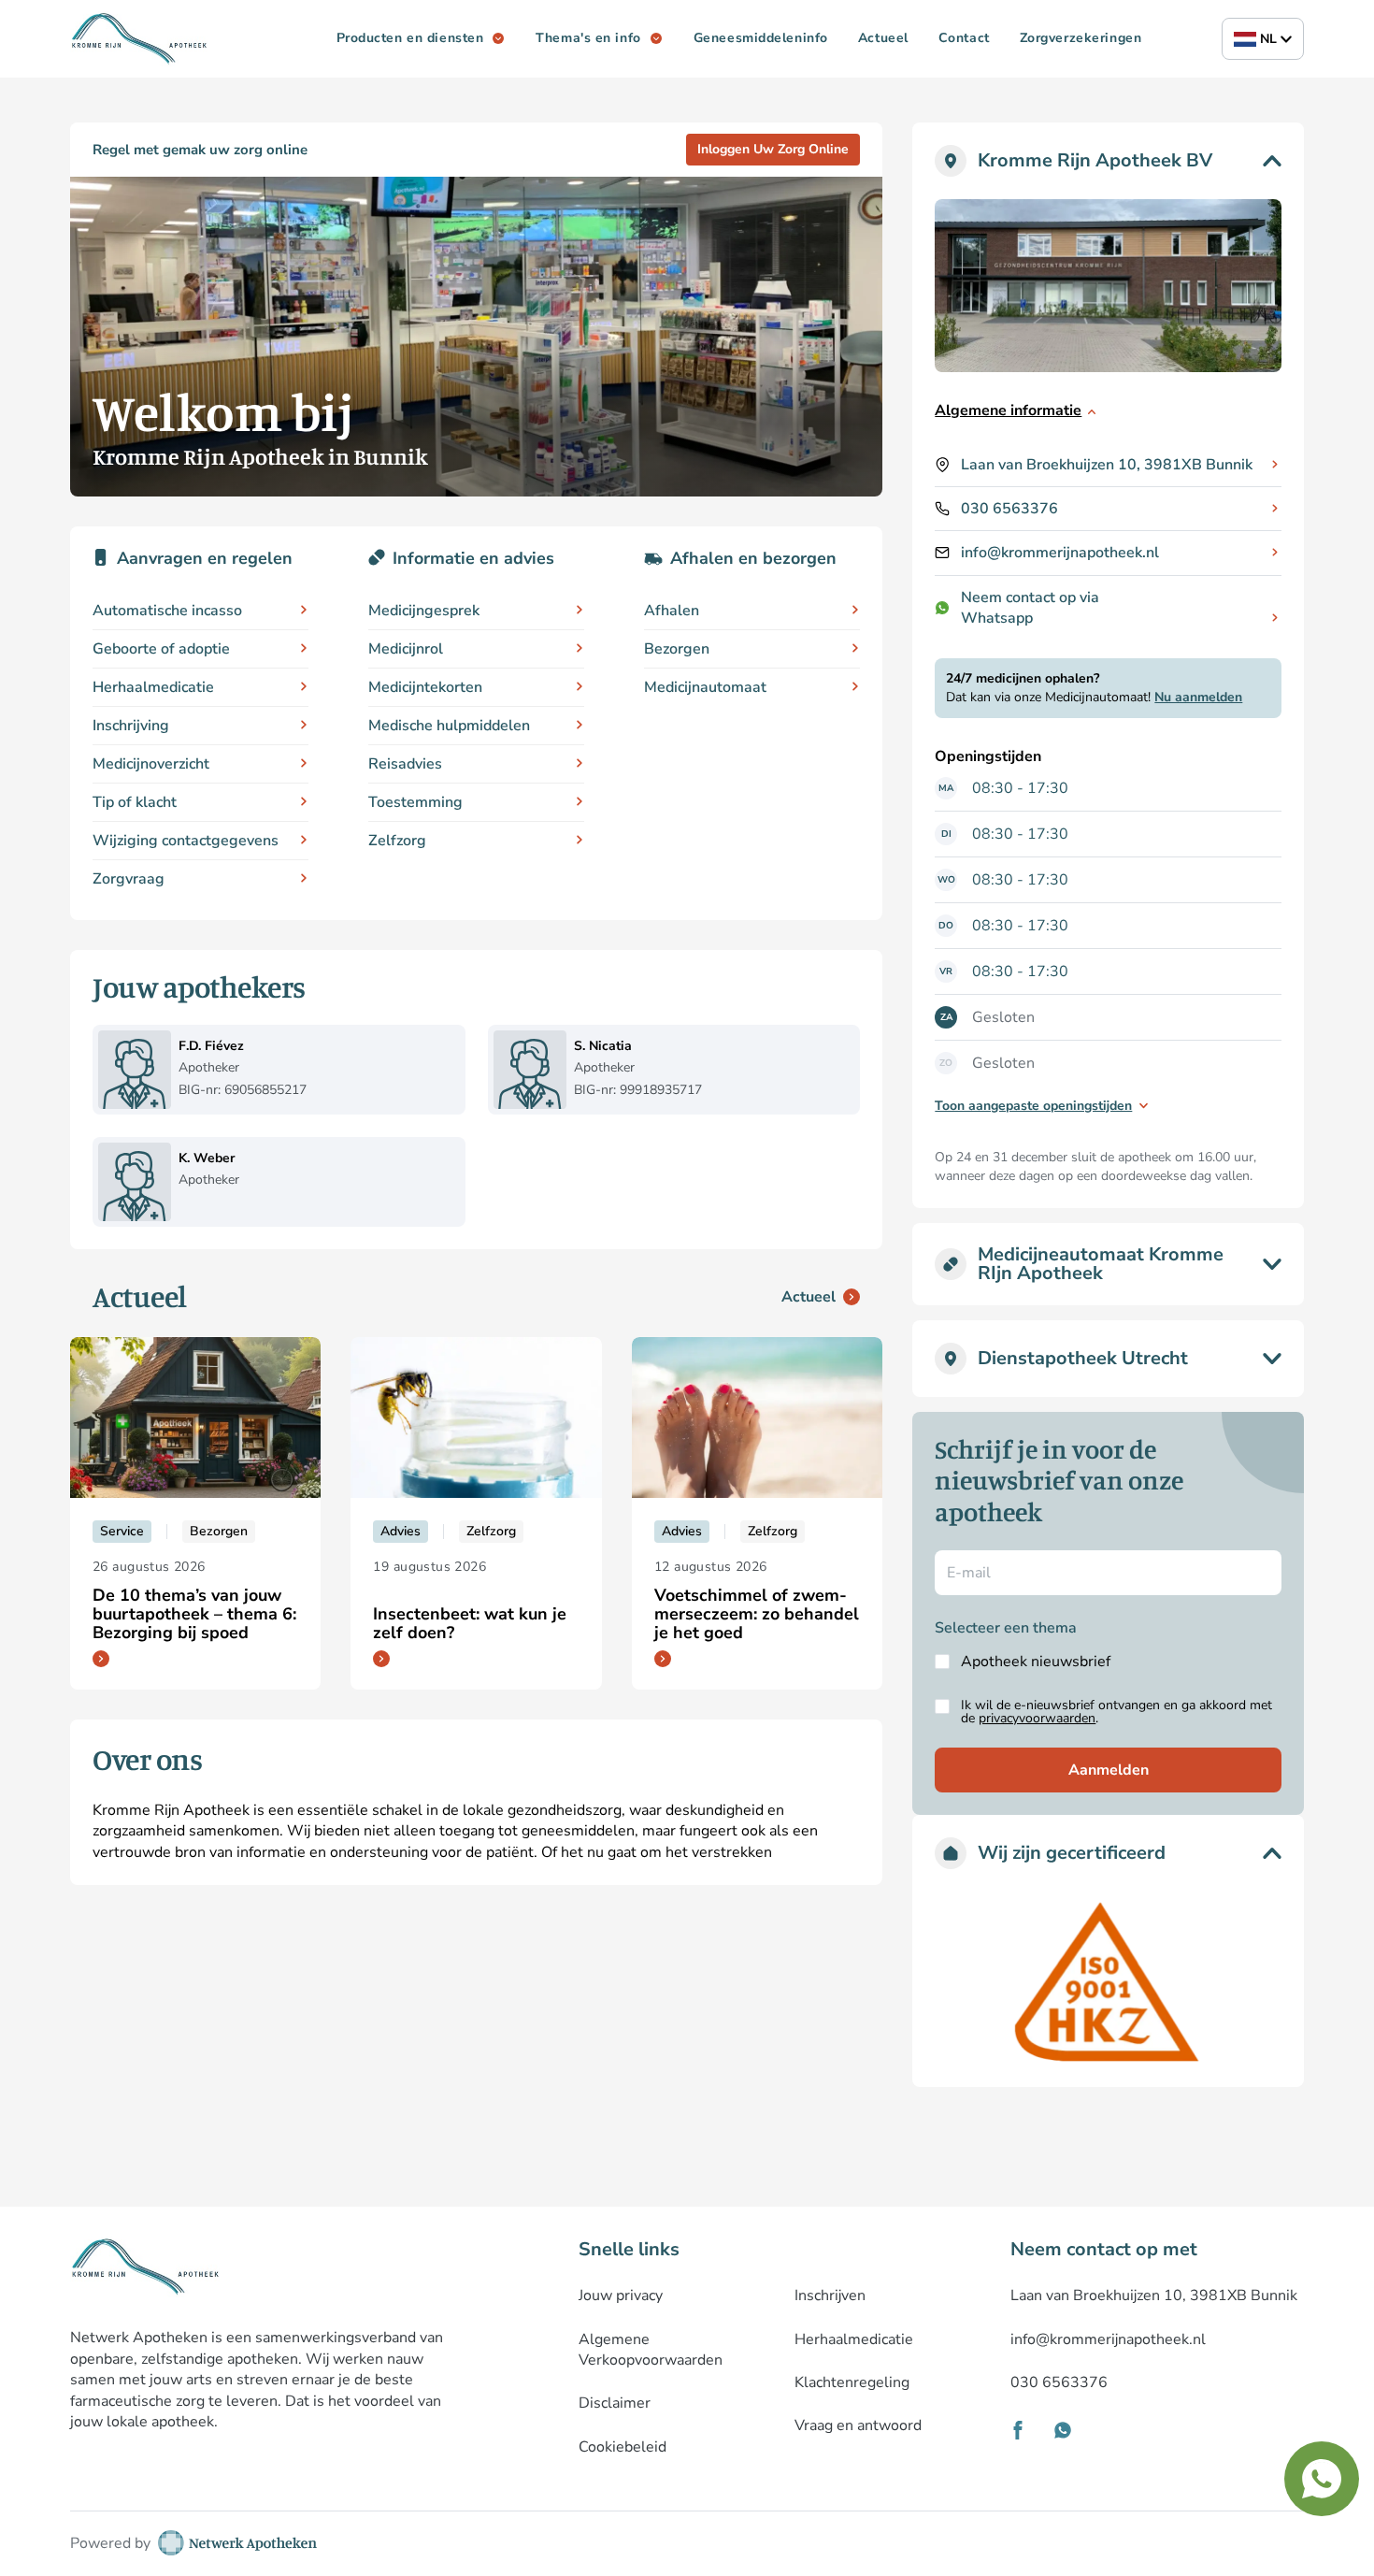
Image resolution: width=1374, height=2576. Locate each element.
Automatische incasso (167, 611)
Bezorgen (677, 649)
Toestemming (415, 802)
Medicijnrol (406, 649)
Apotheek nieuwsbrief (1036, 1662)
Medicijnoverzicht (151, 764)
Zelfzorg (397, 841)
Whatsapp (997, 618)
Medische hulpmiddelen (449, 726)
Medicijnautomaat (705, 687)
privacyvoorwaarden (1037, 1718)
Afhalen (672, 611)
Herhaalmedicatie (153, 687)
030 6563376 (1009, 509)
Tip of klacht (135, 802)
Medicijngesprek (424, 611)
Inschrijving (131, 726)
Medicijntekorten (425, 687)
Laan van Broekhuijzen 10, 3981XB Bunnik (1107, 465)
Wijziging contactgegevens (186, 841)
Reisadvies (405, 764)
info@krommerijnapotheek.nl (1060, 553)
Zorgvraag (129, 879)
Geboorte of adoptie (161, 649)
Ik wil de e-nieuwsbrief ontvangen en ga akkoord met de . (1116, 1712)
